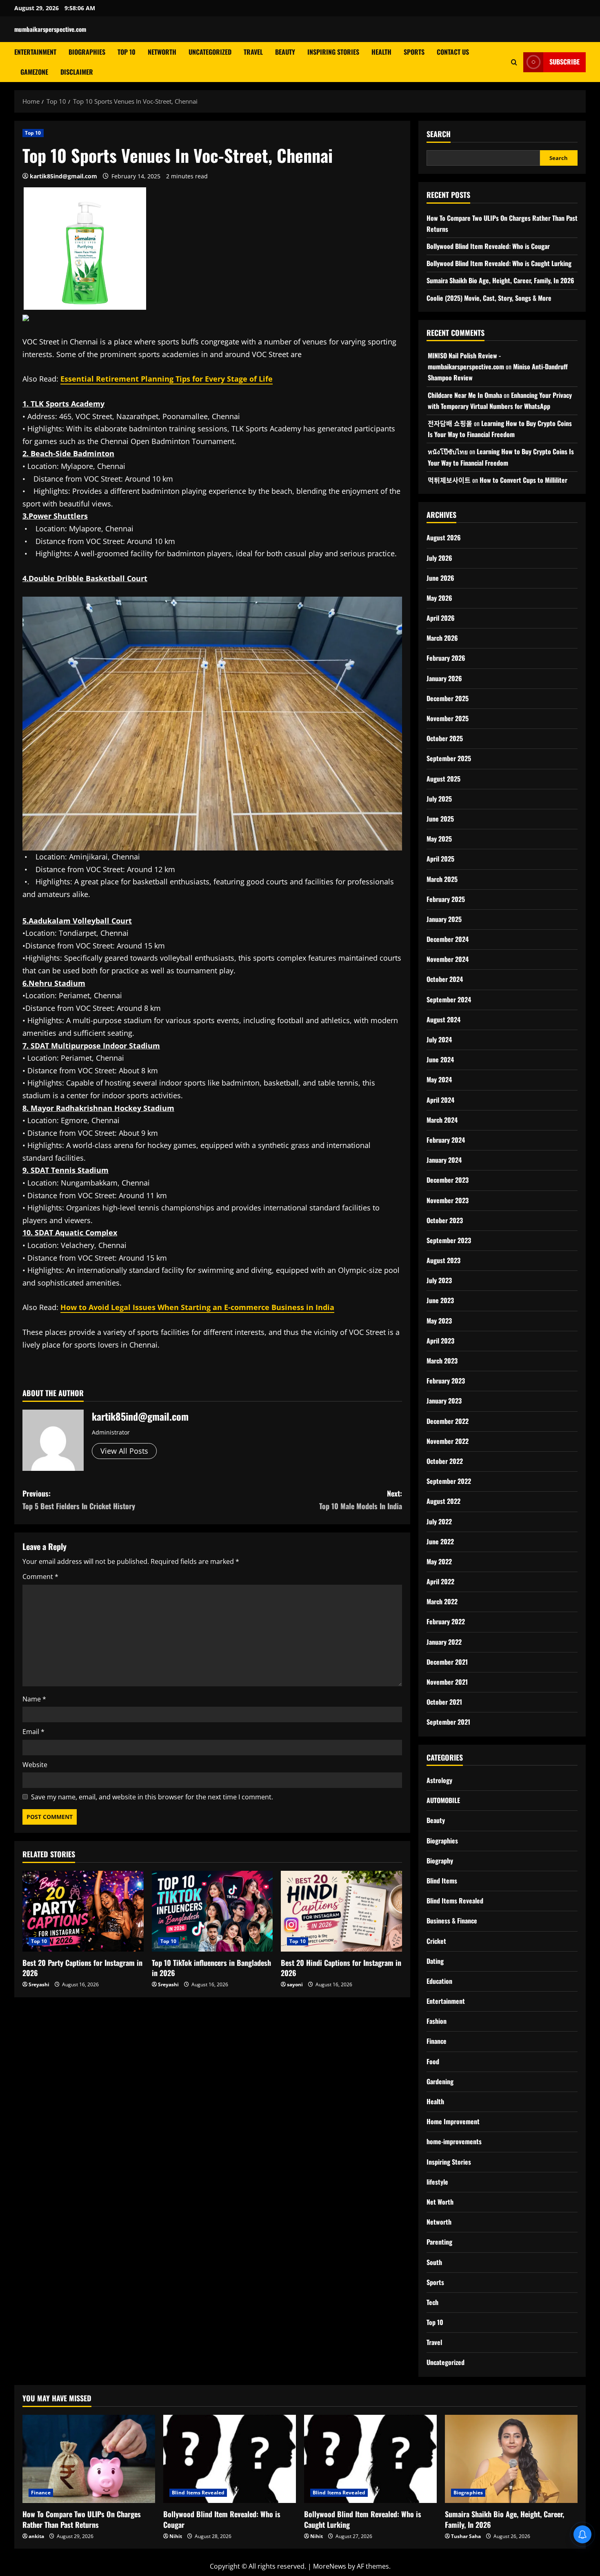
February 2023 (446, 1381)
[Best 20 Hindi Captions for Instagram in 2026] (341, 1911)
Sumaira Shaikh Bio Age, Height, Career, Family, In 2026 (500, 280)
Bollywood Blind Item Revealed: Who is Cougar (488, 246)
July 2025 (439, 799)
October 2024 (445, 979)
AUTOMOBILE (443, 1800)
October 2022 (445, 1461)
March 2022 (442, 1601)
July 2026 (439, 558)
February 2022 (446, 1621)
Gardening (440, 2081)
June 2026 (440, 578)
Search (439, 134)
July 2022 (439, 1521)
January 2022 (444, 1642)
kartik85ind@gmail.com (63, 176)
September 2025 (449, 758)
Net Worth (440, 2202)
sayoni (295, 1984)
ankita (36, 2536)
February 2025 (446, 899)
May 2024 (439, 1079)
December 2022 (448, 1421)
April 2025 (440, 859)
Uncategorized (210, 52)
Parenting (439, 2242)
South (434, 2262)
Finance (437, 2041)
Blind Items (442, 1881)
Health (381, 52)
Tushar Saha (466, 2536)
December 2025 (448, 698)
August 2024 (443, 1019)
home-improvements (454, 2141)
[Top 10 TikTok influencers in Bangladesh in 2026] (212, 1911)
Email (33, 1732)
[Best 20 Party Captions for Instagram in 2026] (83, 1911)
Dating (435, 1961)
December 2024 (448, 939)
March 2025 (442, 879)
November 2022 (448, 1441)
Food (433, 2061)
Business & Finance (452, 1921)
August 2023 (443, 1260)
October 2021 (444, 1702)
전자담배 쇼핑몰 (450, 423)
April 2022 (440, 1581)
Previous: (79, 1500)
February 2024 (446, 1140)
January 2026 (444, 678)
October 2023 (445, 1220)
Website (35, 1765)
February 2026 (446, 658)
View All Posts (124, 1451)
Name (34, 1699)
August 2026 (444, 537)
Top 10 (127, 52)
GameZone (34, 72)
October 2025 (445, 738)
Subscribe (564, 62)
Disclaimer (77, 72)
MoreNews (330, 2566)
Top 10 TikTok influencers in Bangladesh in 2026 (211, 1968)
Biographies (87, 52)
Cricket (436, 1941)
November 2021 (447, 1682)
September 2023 (449, 1240)
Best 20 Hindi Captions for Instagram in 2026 (341, 1968)
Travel (253, 52)
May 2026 (439, 598)
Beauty (285, 52)
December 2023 (448, 1180)
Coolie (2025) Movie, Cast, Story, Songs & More (489, 298)
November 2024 (448, 959)
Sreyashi (39, 1984)
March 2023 (442, 1361)
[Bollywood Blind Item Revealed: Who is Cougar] (230, 2459)
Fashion (437, 2021)
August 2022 (443, 1501)
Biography (440, 1861)
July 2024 (439, 1039)
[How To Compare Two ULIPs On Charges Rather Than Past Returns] (89, 2459)
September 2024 (449, 999)
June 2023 (440, 1300)
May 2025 (439, 839)
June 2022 (440, 1541)
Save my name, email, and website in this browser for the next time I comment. (152, 1797)
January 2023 (444, 1401)
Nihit (176, 2536)
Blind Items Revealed (455, 1901)
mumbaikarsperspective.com (50, 29)
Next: (361, 1500)
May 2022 (439, 1561)
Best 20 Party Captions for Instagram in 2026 (82, 1968)
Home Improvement (453, 2121)
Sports (414, 52)
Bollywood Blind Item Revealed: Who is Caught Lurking (499, 263)
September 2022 (449, 1481)
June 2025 (440, 819)
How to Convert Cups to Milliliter (523, 480)
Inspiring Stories (333, 52)
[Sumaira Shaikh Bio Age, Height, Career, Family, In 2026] (511, 2459)
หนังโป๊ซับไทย (448, 451)
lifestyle (437, 2182)
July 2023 (439, 1280)
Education (439, 1981)
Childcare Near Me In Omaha (465, 395)
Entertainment (35, 52)
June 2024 (440, 1059)
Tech (432, 2302)
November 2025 (448, 718)
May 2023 (439, 1321)
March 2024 (442, 1120)
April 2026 (441, 618)
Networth (162, 52)
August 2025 (443, 779)
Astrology (439, 1780)
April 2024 (440, 1100)
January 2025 (444, 919)
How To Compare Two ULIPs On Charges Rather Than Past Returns (82, 2519)
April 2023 (440, 1341)
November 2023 (448, 1200)
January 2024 (444, 1160)
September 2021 (448, 1722)
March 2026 (442, 638)
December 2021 (447, 1662)
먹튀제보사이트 (449, 480)
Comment (40, 1577)
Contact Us (453, 52)
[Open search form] (514, 62)
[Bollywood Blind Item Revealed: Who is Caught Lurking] (370, 2459)
